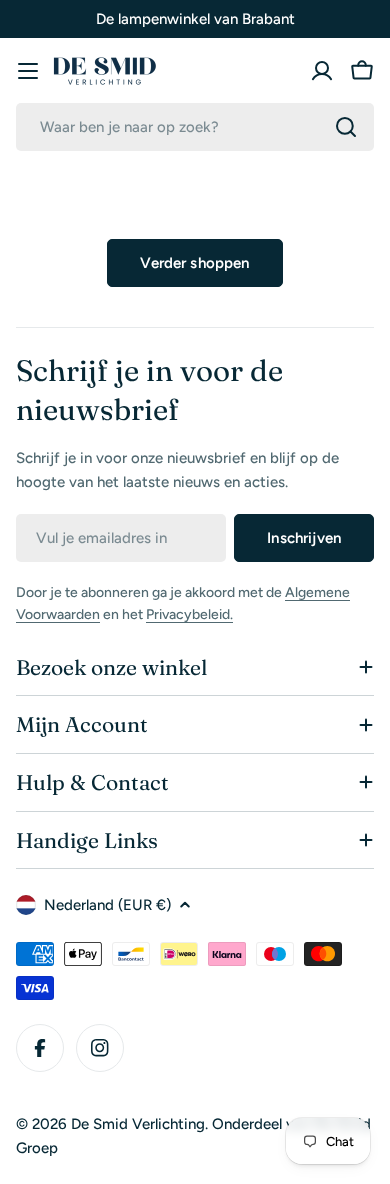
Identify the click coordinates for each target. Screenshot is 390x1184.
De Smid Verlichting (138, 1124)
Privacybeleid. (189, 614)
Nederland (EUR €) (107, 905)
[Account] (322, 71)
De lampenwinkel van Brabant (195, 19)
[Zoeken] (346, 127)
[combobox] (195, 127)
